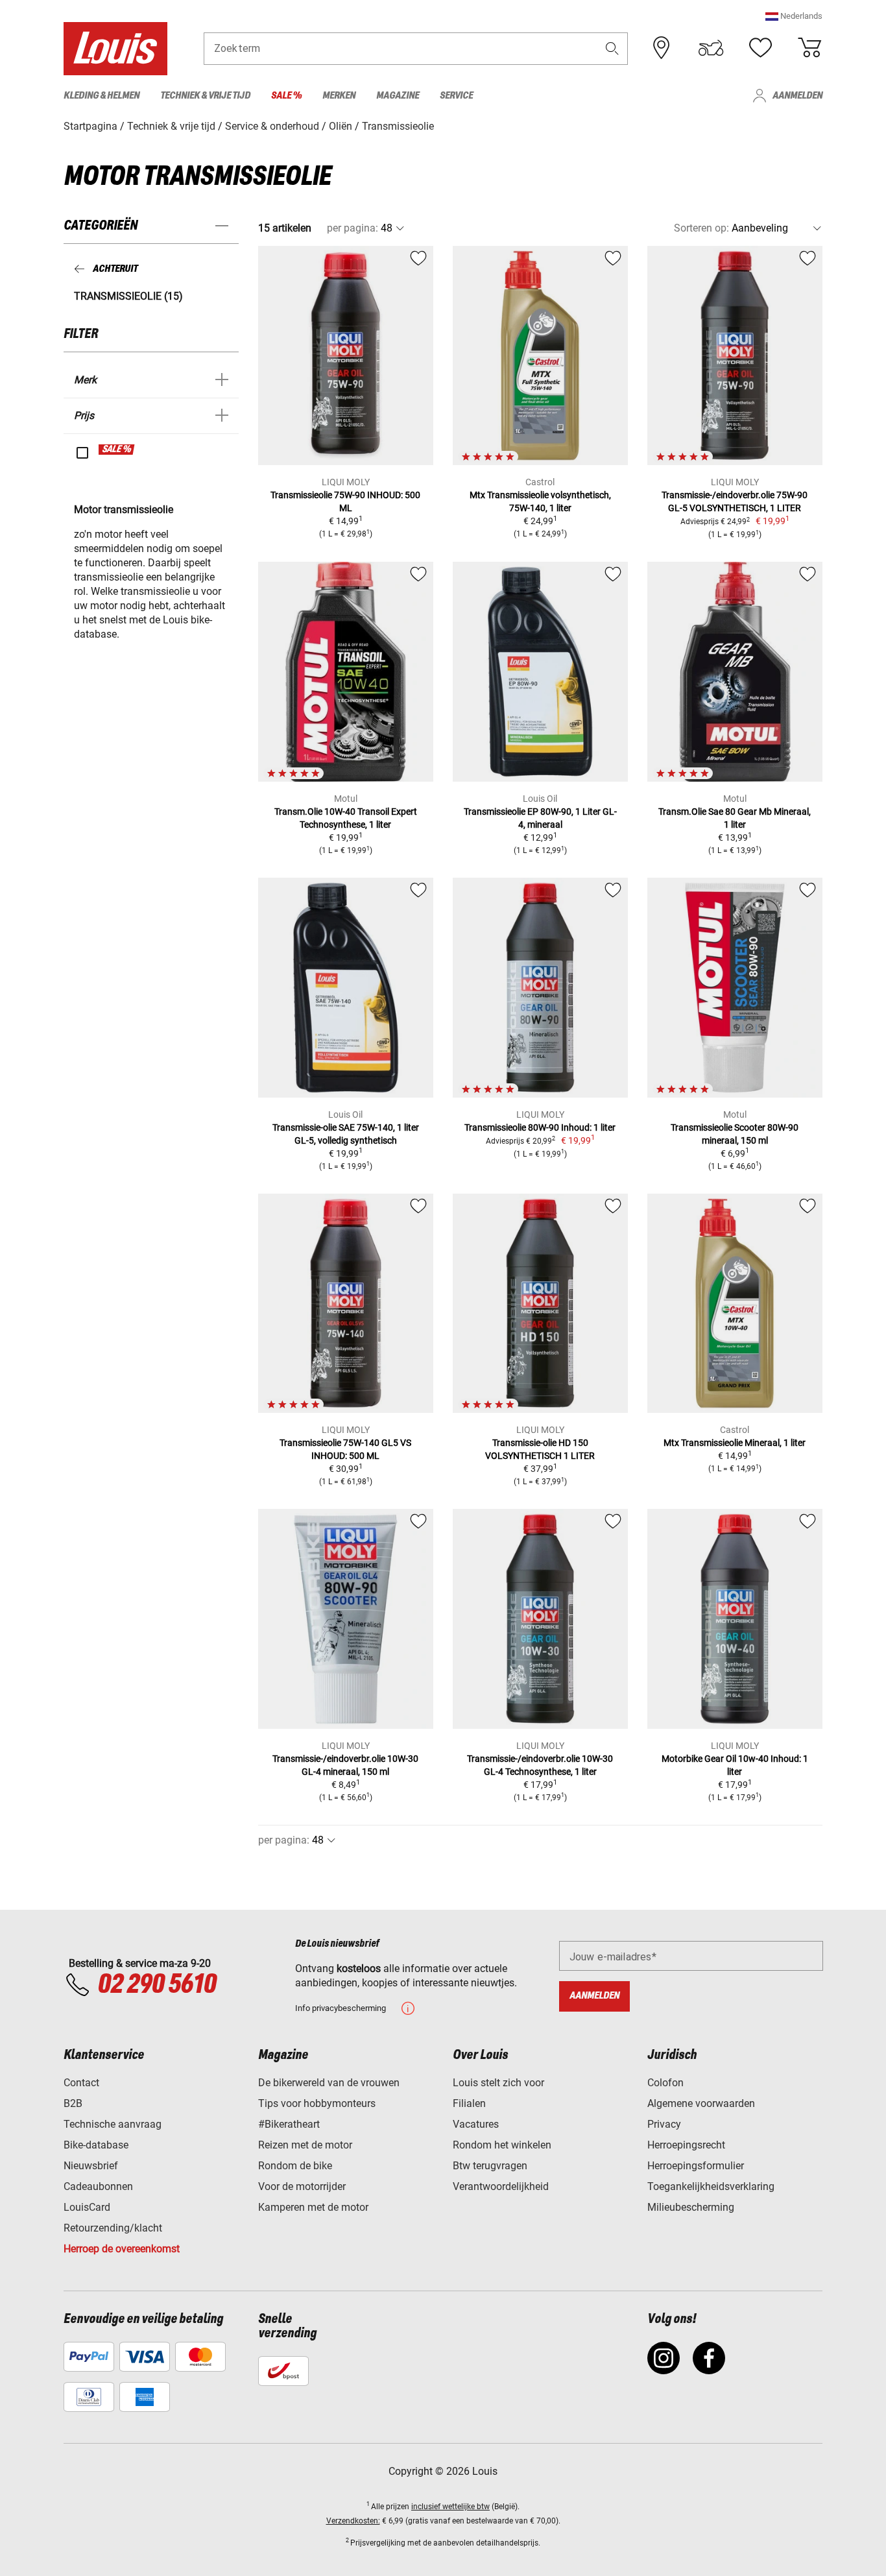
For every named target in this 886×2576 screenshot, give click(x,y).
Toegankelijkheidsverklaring (711, 2186)
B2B (73, 2103)
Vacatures (476, 2124)
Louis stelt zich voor (498, 2083)
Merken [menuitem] (339, 96)
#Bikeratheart (289, 2124)
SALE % (117, 450)
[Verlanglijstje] (760, 48)
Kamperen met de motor (313, 2207)
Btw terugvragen (490, 2166)
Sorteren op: (701, 228)
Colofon (665, 2083)
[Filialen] (662, 48)
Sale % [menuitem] (286, 96)
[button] (794, 16)
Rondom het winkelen (502, 2145)
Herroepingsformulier (696, 2166)
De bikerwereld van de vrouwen (329, 2083)
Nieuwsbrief (91, 2166)
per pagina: (353, 228)
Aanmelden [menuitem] (797, 96)
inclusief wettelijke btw (450, 2507)
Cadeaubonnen (98, 2186)
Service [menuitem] (456, 96)
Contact (81, 2083)
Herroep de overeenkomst (122, 2249)
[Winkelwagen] (809, 48)
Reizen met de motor (305, 2145)
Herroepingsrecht (686, 2145)
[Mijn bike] (711, 48)
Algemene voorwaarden (701, 2103)
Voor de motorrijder (302, 2186)
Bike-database (96, 2145)
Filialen (469, 2103)
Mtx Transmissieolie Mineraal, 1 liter (735, 1443)
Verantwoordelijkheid (501, 2186)
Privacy (664, 2124)
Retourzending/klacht (113, 2228)
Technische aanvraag (113, 2124)
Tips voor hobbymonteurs (317, 2103)
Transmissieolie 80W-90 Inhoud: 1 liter (540, 1127)
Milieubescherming (691, 2207)
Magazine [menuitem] (398, 96)
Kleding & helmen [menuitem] (102, 96)
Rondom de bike (295, 2166)
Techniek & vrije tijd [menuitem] (205, 96)
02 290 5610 (157, 1985)
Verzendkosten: (353, 2521)
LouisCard (87, 2207)
